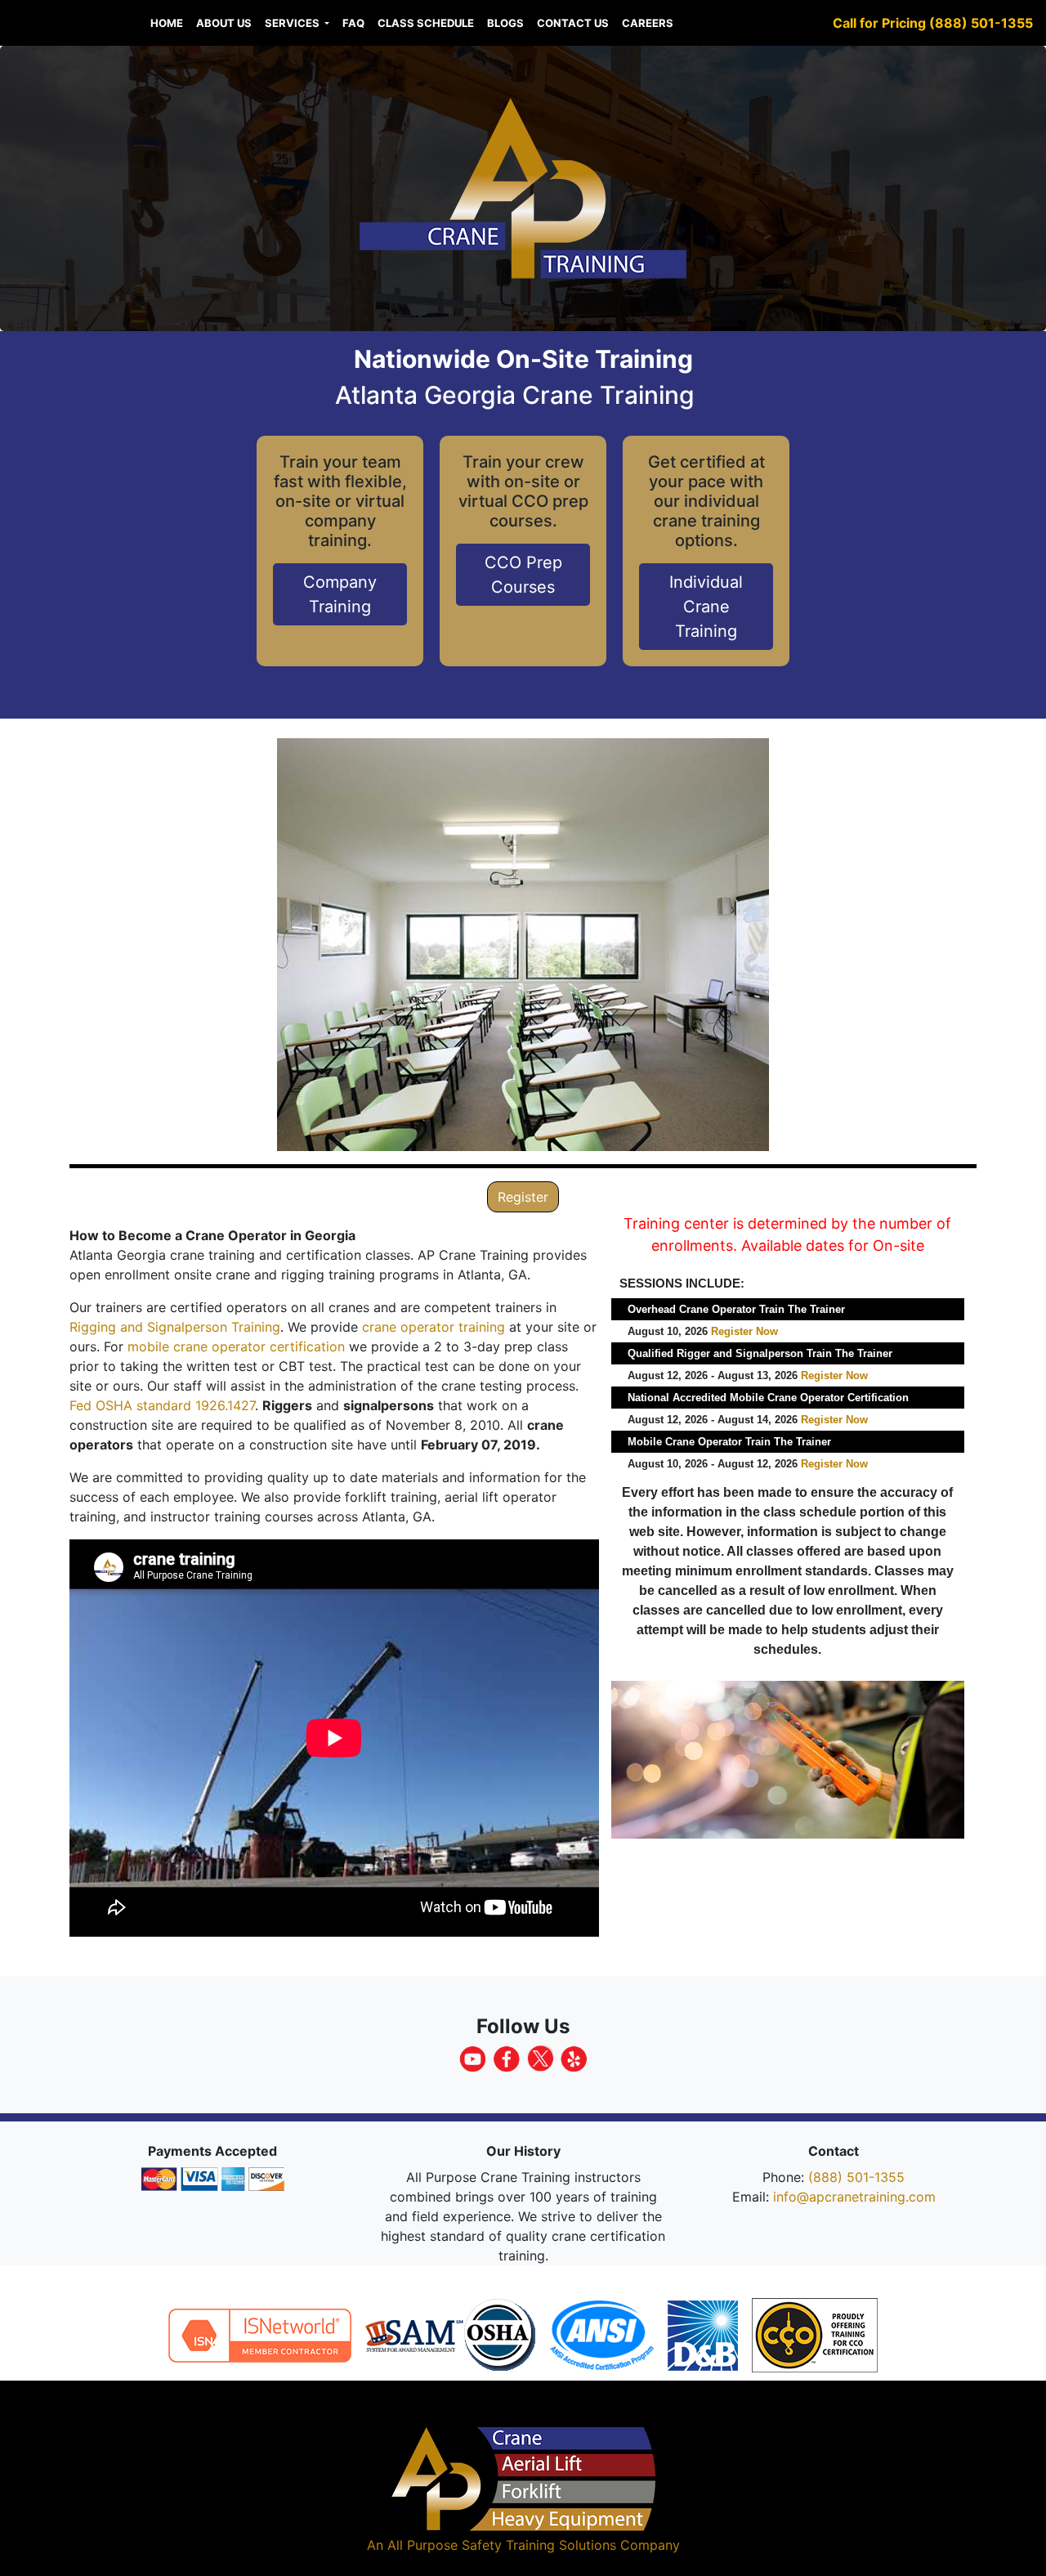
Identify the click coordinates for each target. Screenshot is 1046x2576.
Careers (648, 23)
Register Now (744, 1331)
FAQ (353, 23)
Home (167, 23)
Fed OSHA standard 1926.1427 (162, 1405)
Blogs (505, 23)
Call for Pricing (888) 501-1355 (933, 23)
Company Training (340, 594)
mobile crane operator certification (236, 1346)
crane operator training (434, 1327)
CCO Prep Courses (523, 575)
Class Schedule (426, 23)
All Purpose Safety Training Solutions (502, 2545)
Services (293, 23)
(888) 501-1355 (856, 2177)
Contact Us (573, 23)
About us (224, 23)
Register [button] (523, 1197)
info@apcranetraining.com (854, 2197)
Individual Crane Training (706, 607)
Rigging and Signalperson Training (175, 1327)
